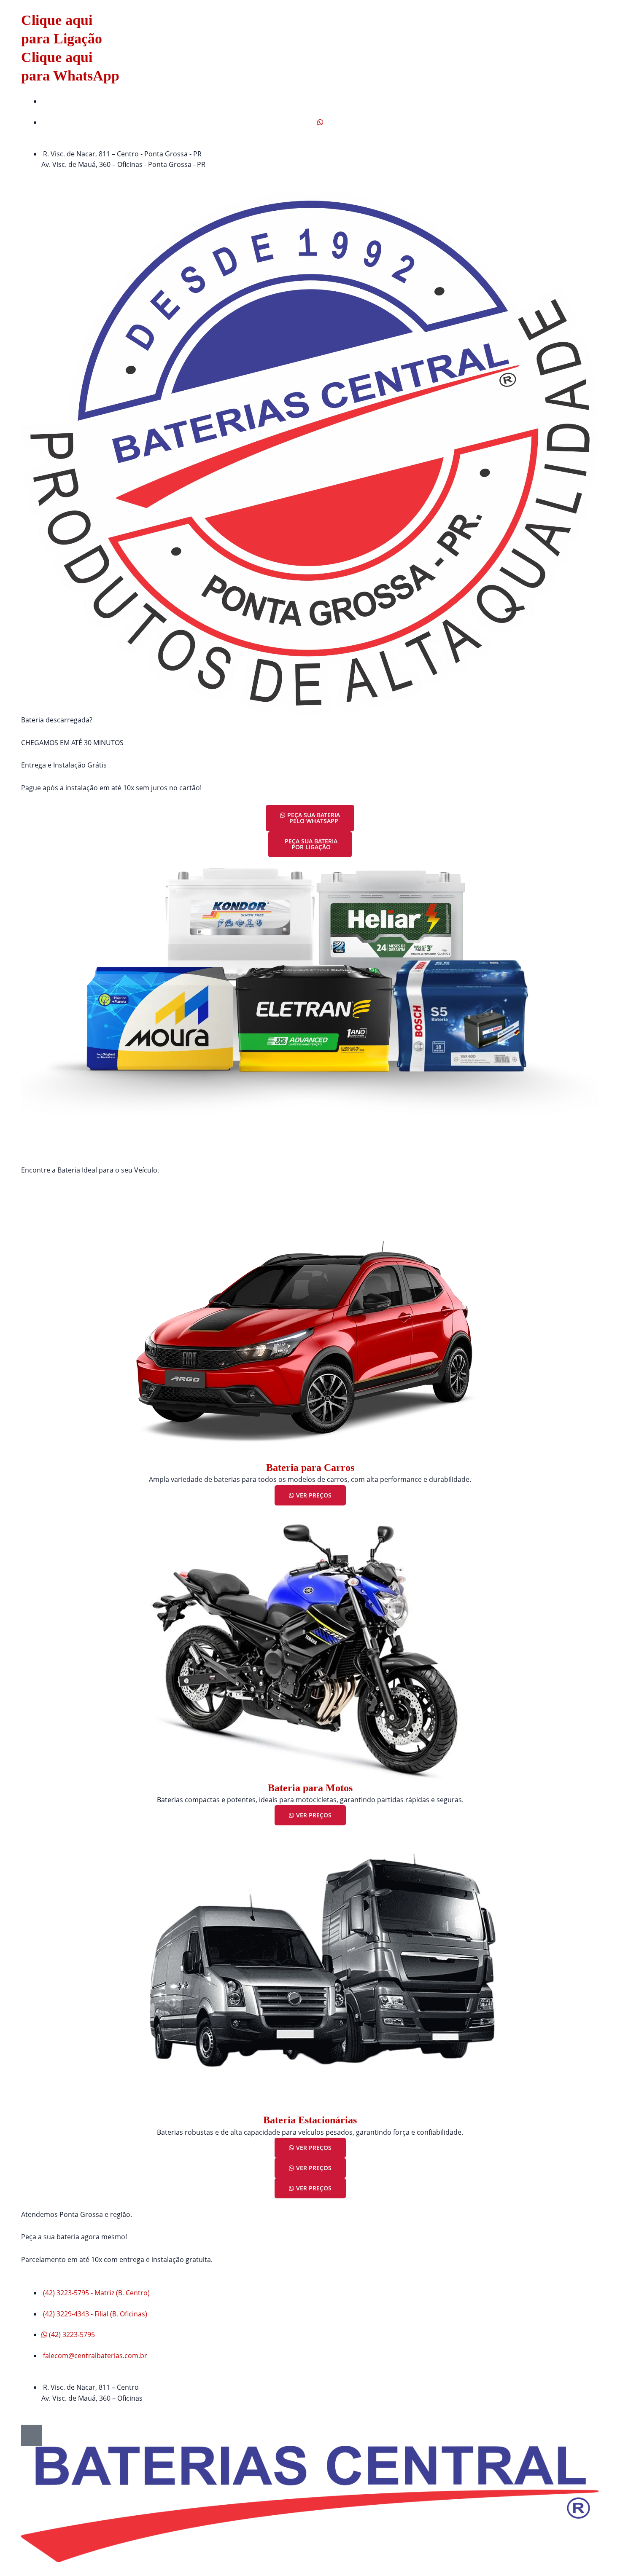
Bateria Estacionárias (310, 2120)
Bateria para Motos (310, 1788)
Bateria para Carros (310, 1468)
